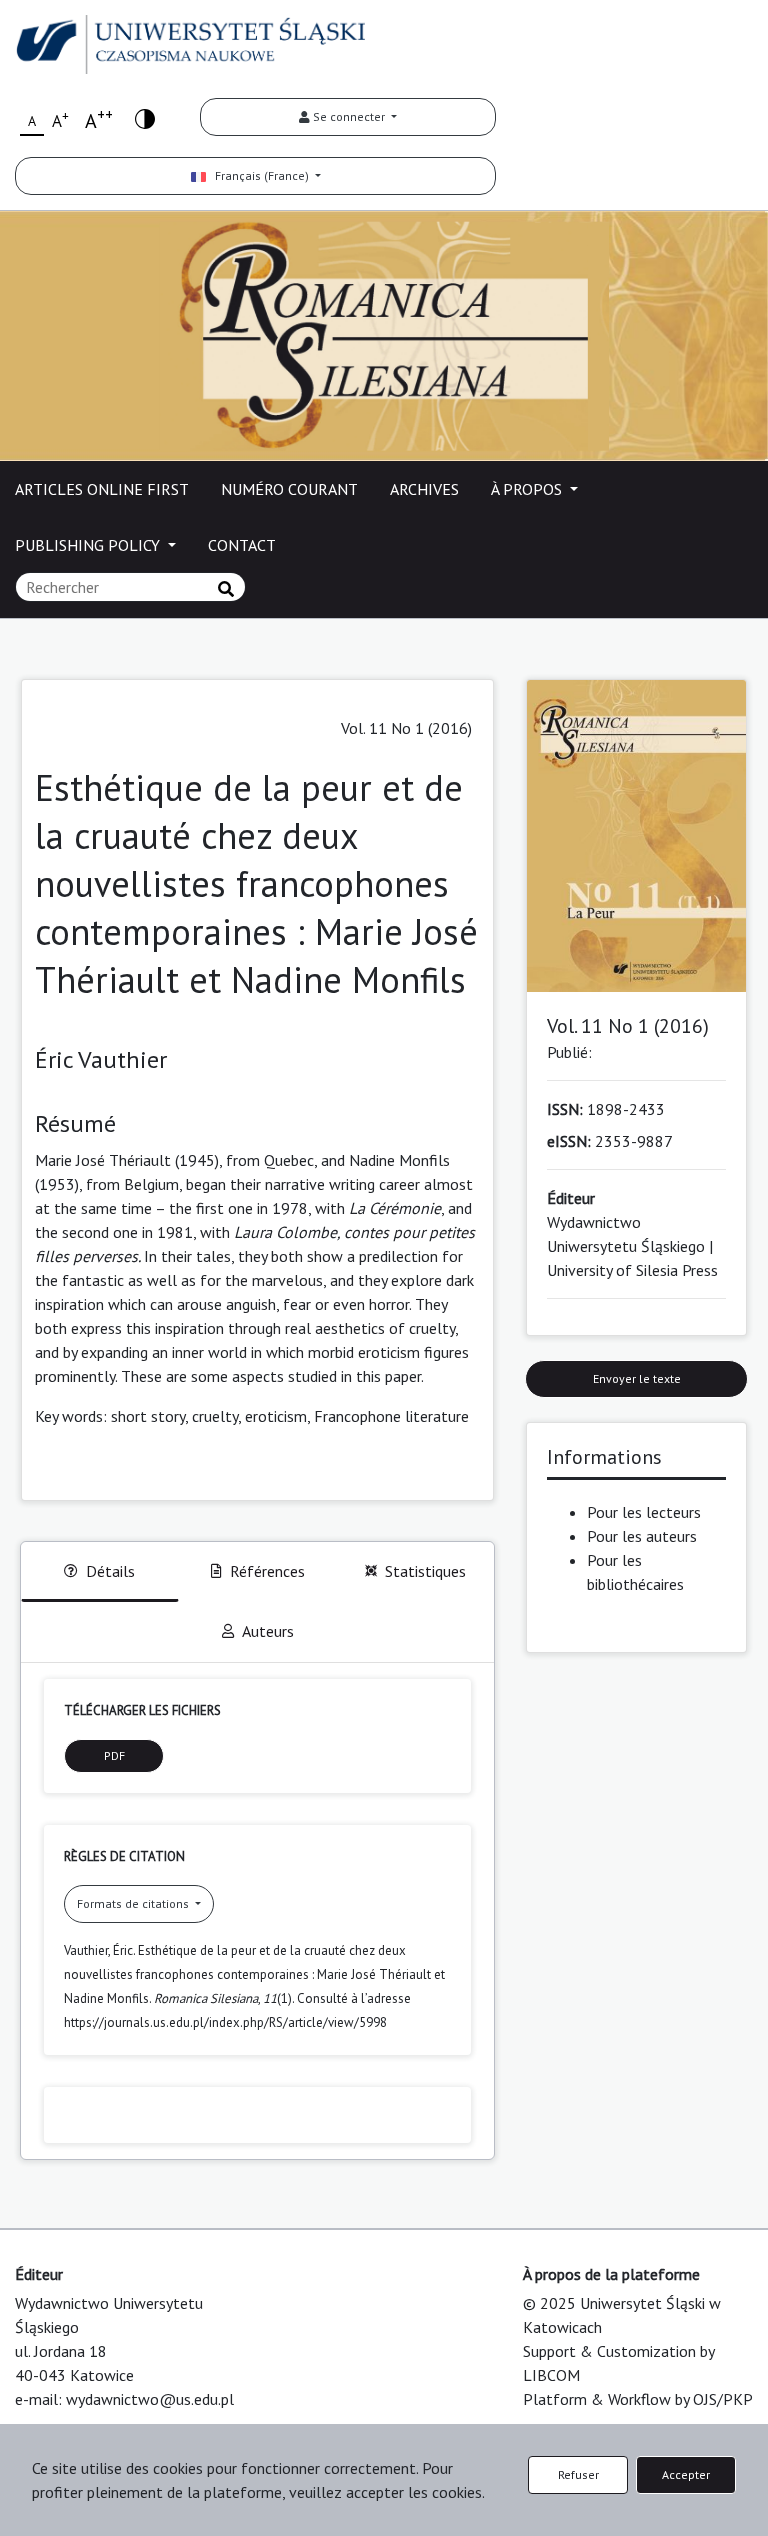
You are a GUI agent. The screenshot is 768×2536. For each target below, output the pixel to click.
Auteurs (268, 1631)
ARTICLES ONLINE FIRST (102, 489)
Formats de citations (134, 1903)
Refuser (578, 2474)
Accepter (686, 2474)
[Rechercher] (226, 589)
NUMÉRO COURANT (289, 489)
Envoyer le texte (637, 1378)
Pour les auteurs (642, 1536)
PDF (114, 1755)
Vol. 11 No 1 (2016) (406, 728)
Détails (110, 1571)
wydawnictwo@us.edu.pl (150, 2399)
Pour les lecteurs (644, 1512)
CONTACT (242, 545)
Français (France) (259, 175)
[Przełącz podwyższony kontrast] (145, 117)
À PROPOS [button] (528, 489)
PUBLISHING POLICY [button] (89, 545)
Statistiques (425, 1571)
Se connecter (349, 116)
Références (267, 1571)
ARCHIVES (424, 489)
